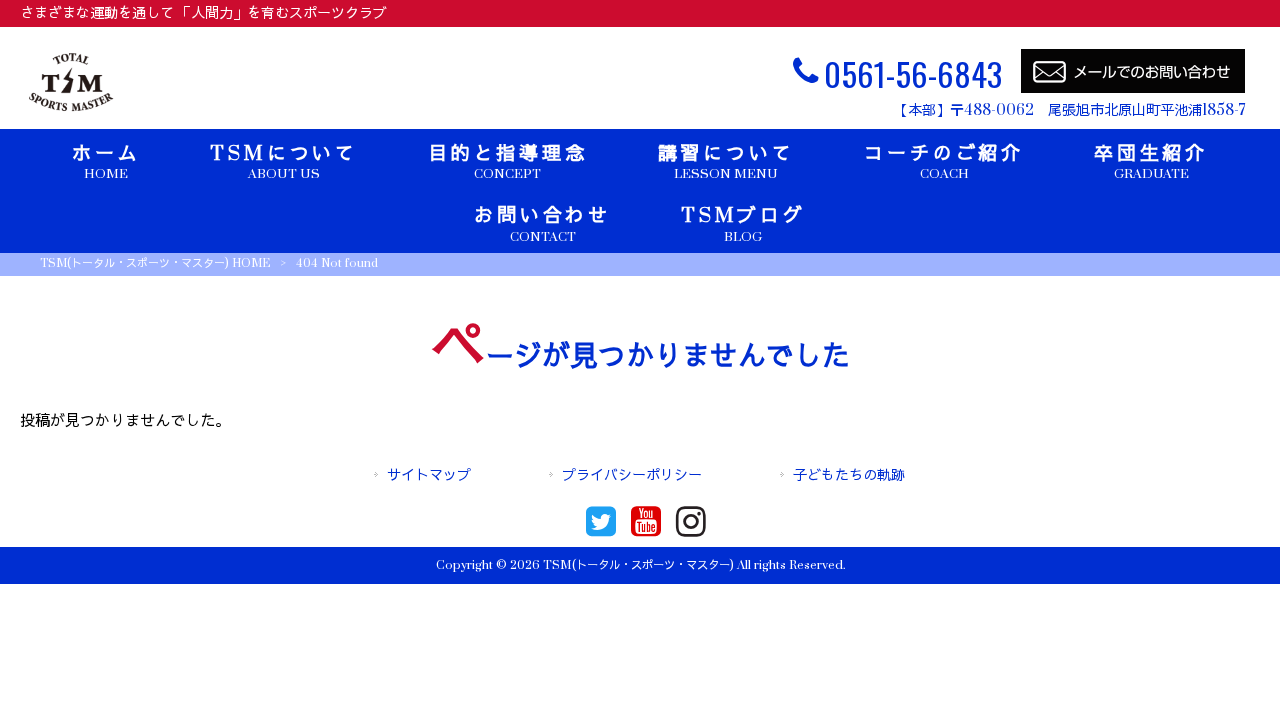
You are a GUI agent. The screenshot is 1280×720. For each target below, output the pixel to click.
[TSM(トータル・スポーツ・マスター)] (71, 112)
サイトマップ (429, 475)
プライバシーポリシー (632, 475)
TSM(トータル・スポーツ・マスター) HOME (155, 263)
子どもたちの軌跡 (849, 475)
